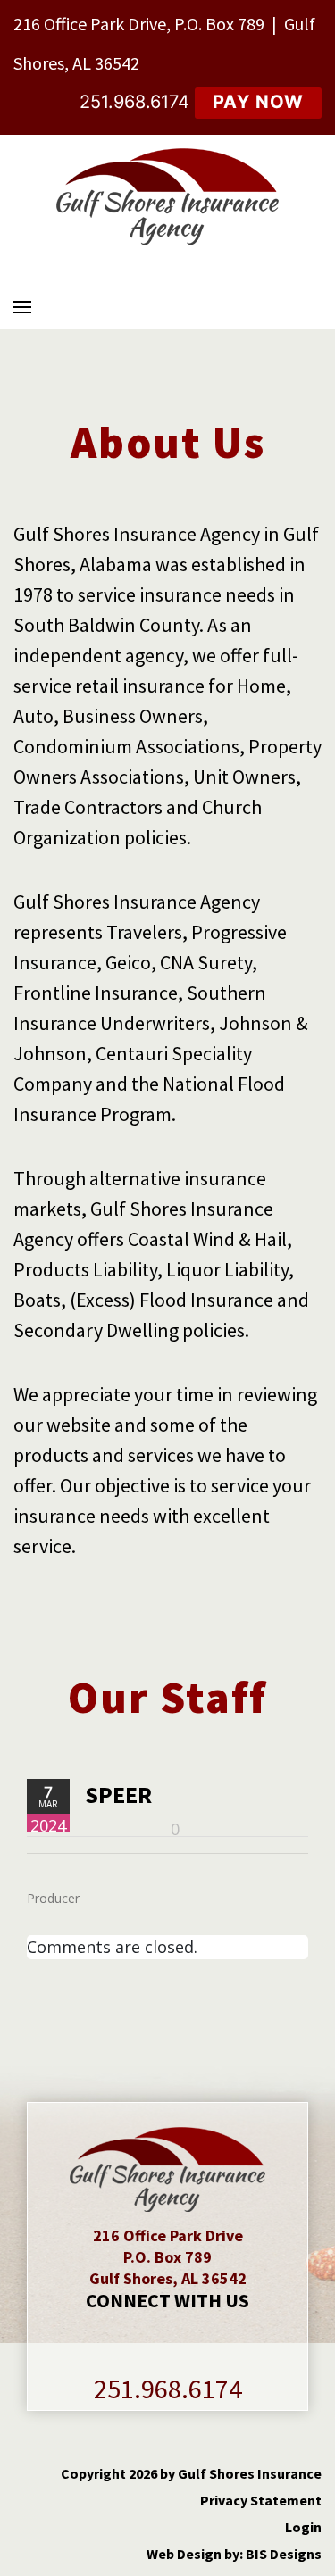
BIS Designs (284, 2554)
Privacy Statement (261, 2500)
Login (303, 2527)
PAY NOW (258, 102)
